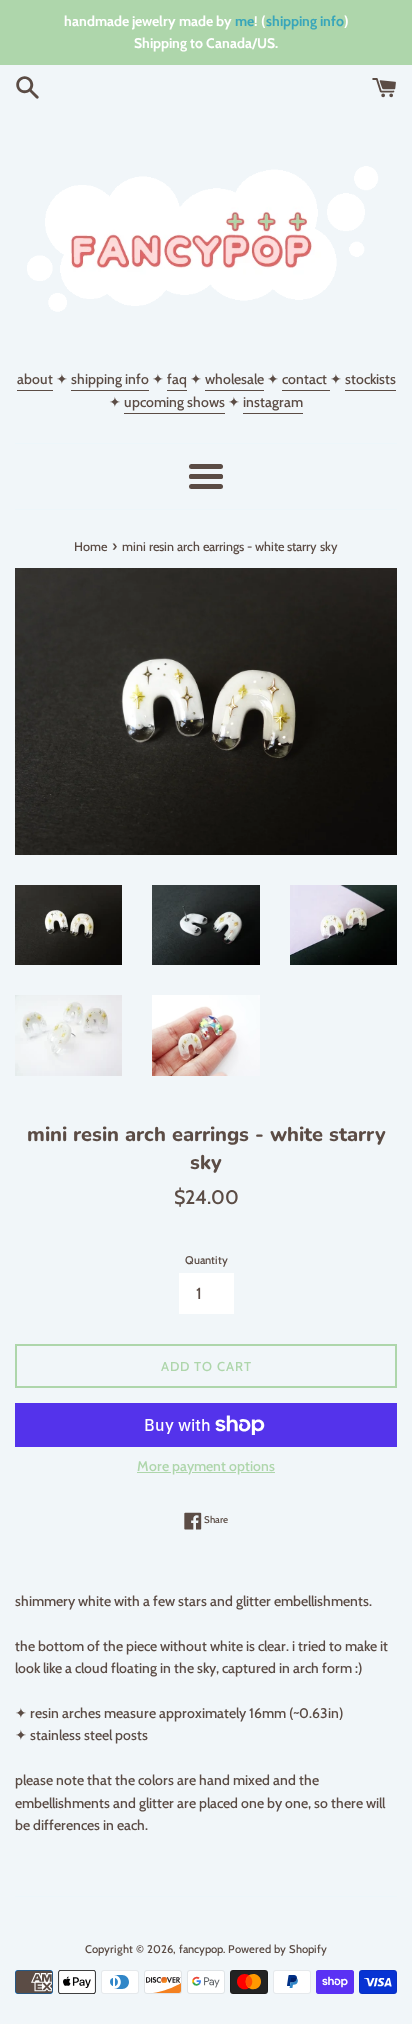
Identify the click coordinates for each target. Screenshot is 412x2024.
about (35, 379)
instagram (273, 402)
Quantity (206, 1260)
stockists (370, 379)
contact (306, 379)
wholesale (234, 379)
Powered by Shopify (277, 1949)
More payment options (206, 1466)
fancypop (201, 1949)
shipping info (305, 21)
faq (177, 379)
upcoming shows (174, 402)
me (244, 21)
